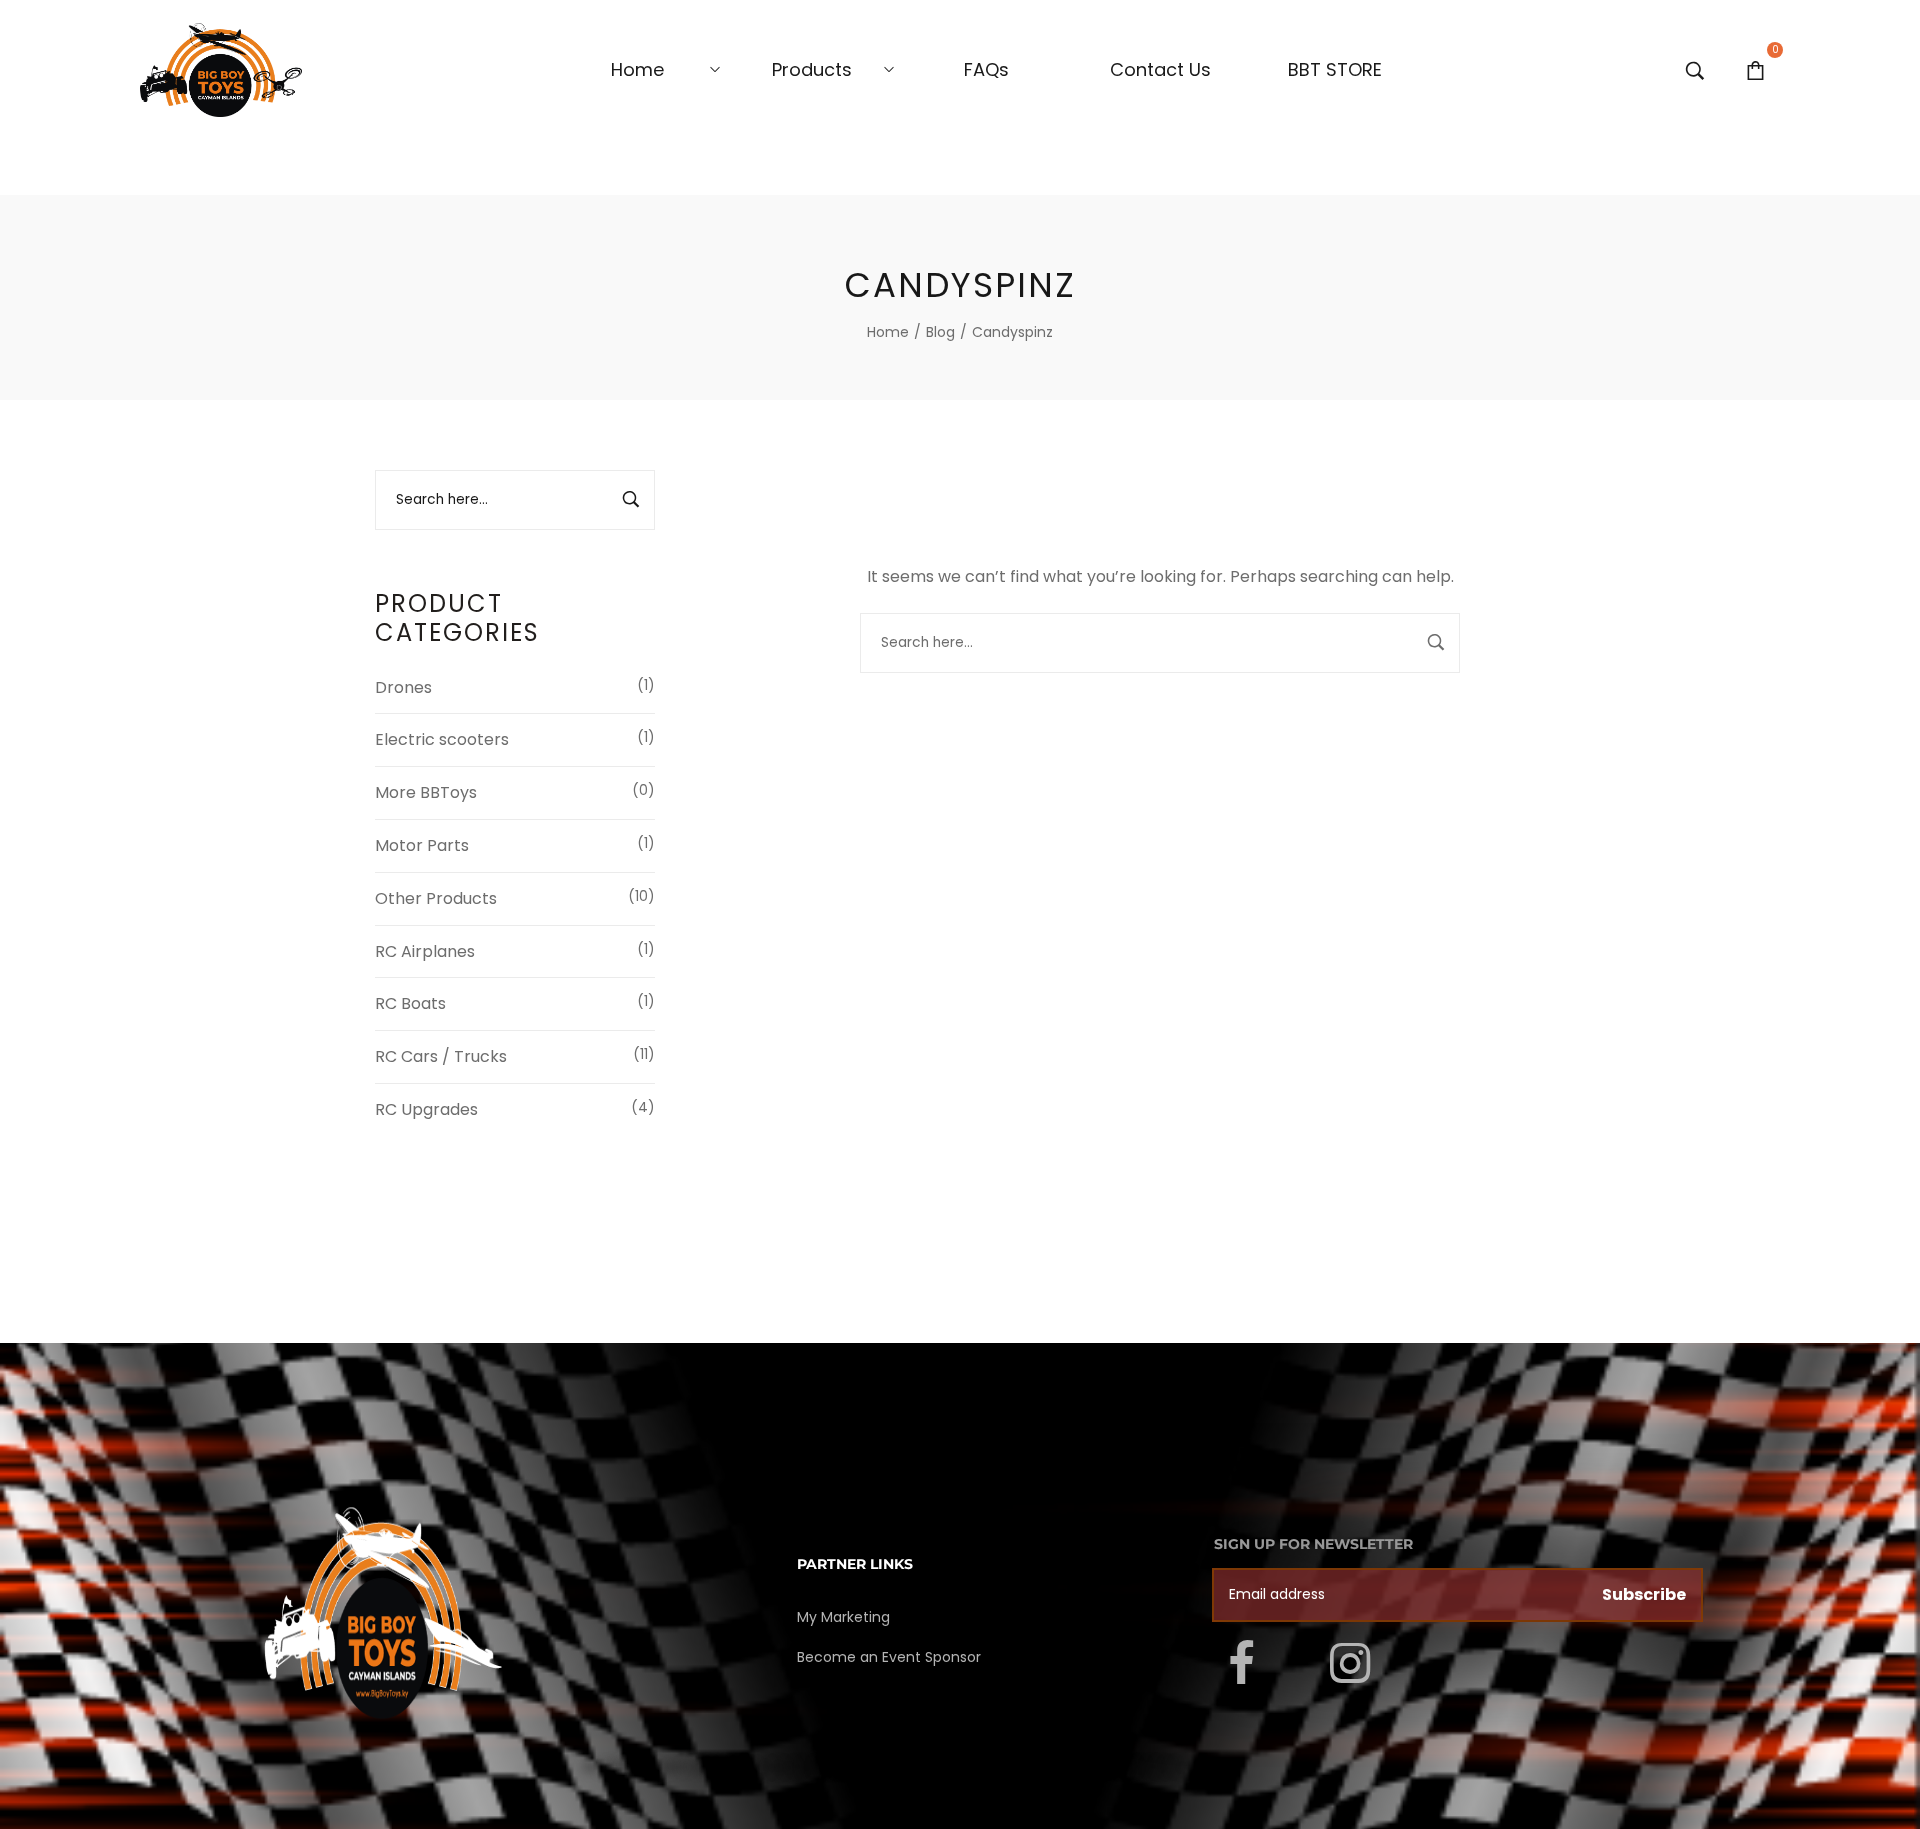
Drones (403, 687)
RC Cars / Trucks (441, 1056)
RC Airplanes (425, 951)
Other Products (436, 898)
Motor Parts (422, 845)
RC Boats (410, 1003)
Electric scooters (442, 739)
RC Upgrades (426, 1109)
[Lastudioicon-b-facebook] (1241, 1663)
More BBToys (426, 792)
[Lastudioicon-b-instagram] (1350, 1663)
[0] (1755, 70)
